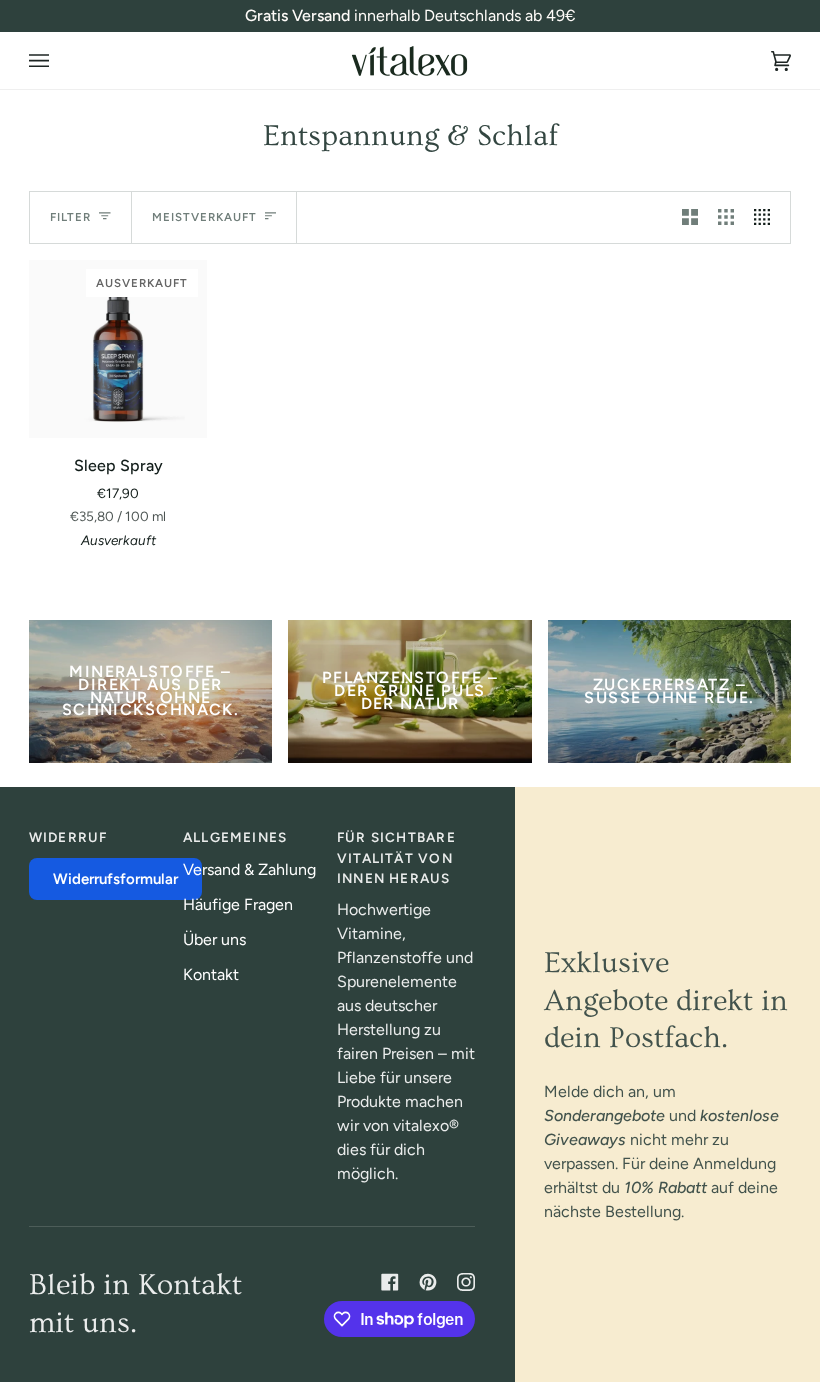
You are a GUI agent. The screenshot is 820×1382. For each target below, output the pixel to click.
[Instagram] (466, 1282)
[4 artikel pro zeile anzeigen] (767, 217)
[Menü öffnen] (59, 60)
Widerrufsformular (115, 879)
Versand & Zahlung (249, 869)
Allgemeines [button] (235, 837)
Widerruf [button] (68, 837)
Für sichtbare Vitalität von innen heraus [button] (396, 857)
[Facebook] (390, 1282)
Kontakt (211, 974)
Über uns (214, 939)
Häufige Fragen (238, 904)
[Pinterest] (428, 1282)
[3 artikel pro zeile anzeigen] (726, 217)
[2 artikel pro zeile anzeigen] (690, 217)
